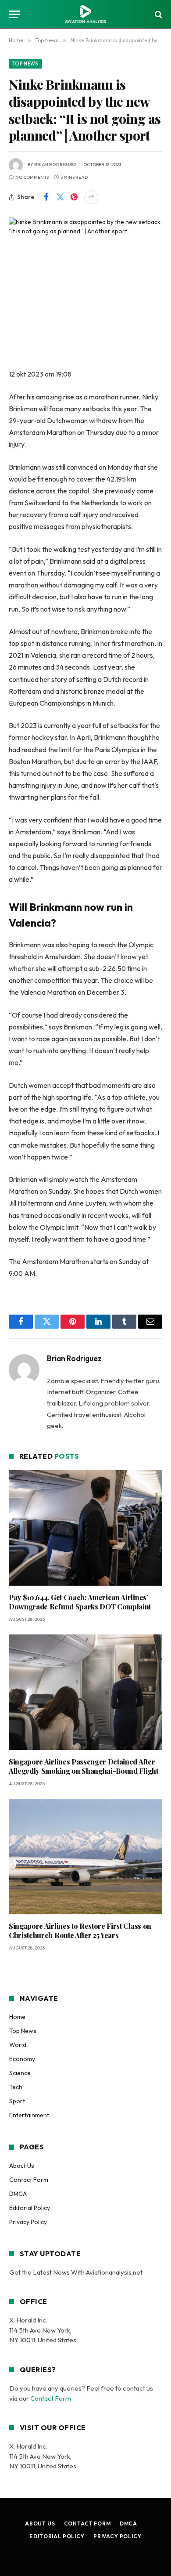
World (18, 2045)
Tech (16, 2087)
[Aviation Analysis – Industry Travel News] (85, 14)
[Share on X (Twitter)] (60, 197)
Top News (25, 64)
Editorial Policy (30, 2208)
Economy (22, 2059)
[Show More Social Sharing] (91, 197)
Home (17, 2017)
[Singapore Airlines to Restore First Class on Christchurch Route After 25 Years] (85, 1857)
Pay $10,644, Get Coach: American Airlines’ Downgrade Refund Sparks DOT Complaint (80, 1602)
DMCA (18, 2194)
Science (20, 2073)
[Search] (158, 14)
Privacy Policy (28, 2222)
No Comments (32, 177)
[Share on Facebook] (46, 197)
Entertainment (29, 2115)
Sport (17, 2101)
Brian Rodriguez (55, 165)
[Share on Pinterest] (74, 197)
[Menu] (14, 14)
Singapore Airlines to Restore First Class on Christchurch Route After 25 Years (80, 1931)
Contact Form (29, 2180)
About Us (22, 2166)
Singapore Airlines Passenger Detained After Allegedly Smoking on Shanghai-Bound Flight (84, 1766)
